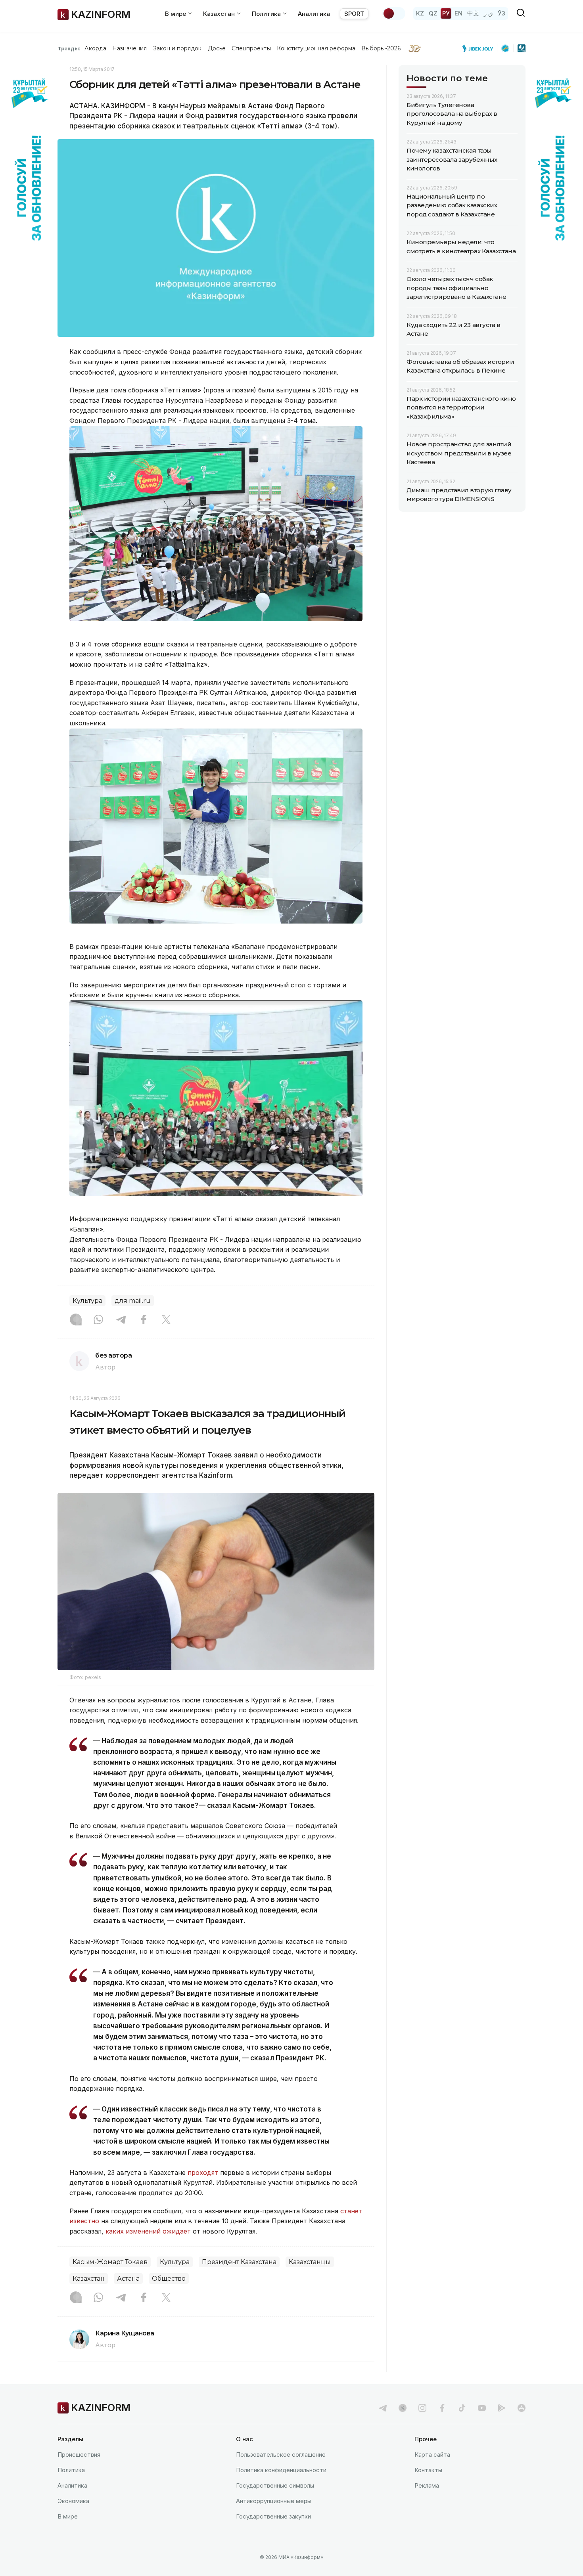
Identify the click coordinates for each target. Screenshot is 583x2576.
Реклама (427, 2485)
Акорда (95, 48)
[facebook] (442, 2408)
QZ (433, 13)
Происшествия (79, 2455)
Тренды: (69, 48)
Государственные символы (275, 2485)
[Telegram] (121, 1320)
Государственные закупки (273, 2516)
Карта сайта (432, 2455)
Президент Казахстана (239, 2262)
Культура (87, 1301)
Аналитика (314, 14)
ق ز (488, 13)
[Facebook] (144, 1320)
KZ (420, 13)
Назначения (130, 48)
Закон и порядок (177, 48)
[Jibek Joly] (480, 48)
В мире (68, 2516)
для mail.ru (133, 1301)
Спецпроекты (251, 48)
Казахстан (89, 2279)
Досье (217, 48)
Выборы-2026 (381, 48)
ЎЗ (501, 13)
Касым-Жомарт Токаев (110, 2262)
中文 (473, 13)
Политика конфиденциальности (281, 2470)
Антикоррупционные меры (274, 2501)
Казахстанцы (310, 2262)
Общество (169, 2279)
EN (458, 13)
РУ (446, 13)
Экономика (73, 2501)
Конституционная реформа (316, 48)
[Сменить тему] (394, 13)
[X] (166, 1320)
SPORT (354, 14)
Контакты (428, 2470)
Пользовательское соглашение (281, 2455)
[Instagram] (76, 1320)
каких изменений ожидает (148, 2231)
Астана (128, 2279)
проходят (203, 2172)
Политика (71, 2470)
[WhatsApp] (98, 1320)
